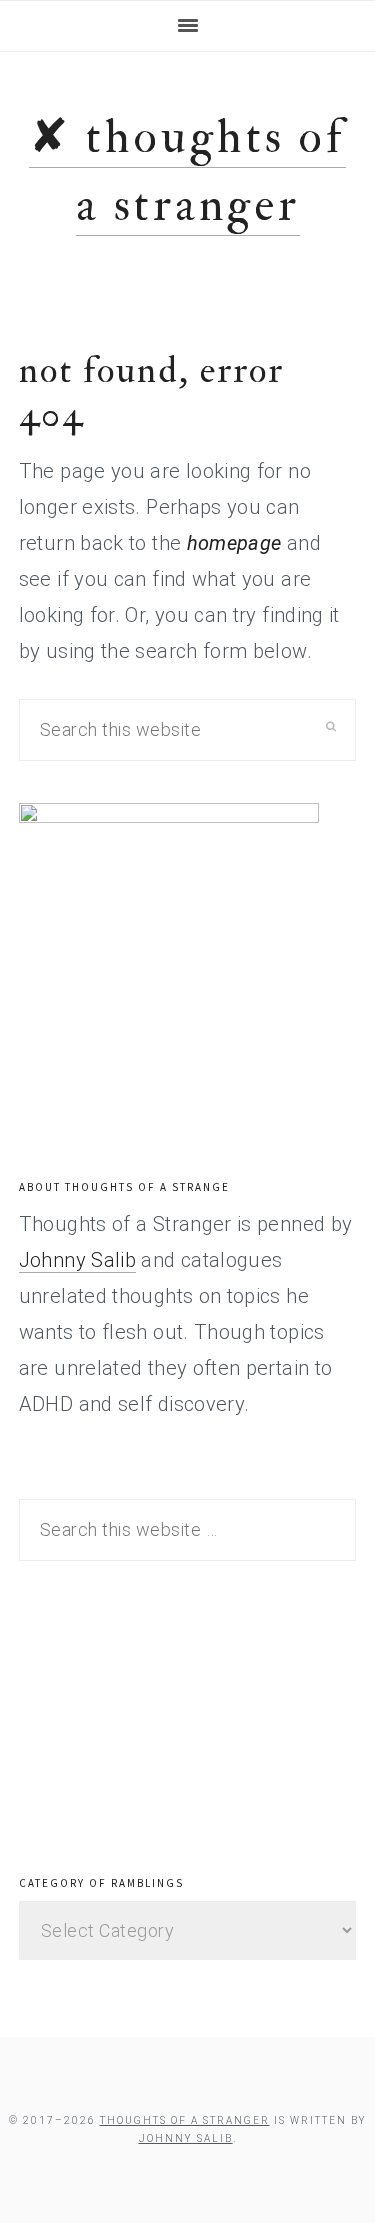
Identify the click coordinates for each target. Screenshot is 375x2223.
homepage (234, 543)
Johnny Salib (77, 1260)
